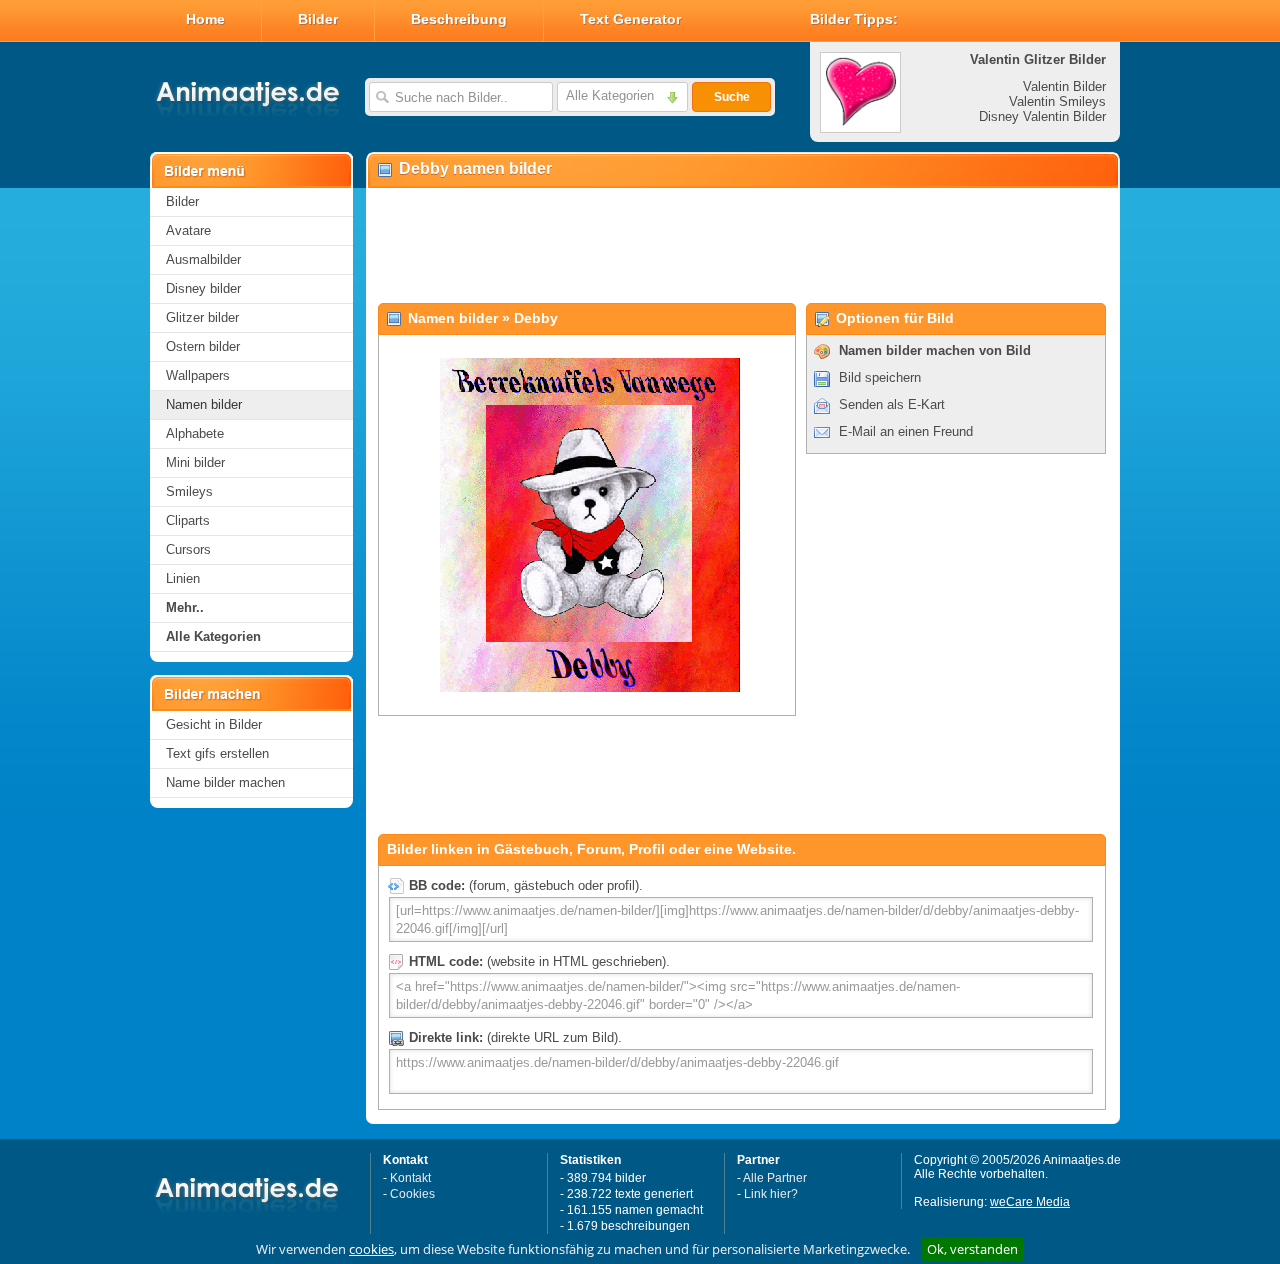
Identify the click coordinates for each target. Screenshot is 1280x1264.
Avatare (188, 230)
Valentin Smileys (1057, 101)
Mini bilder (195, 462)
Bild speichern (880, 377)
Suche (732, 97)
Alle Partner (775, 1178)
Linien (183, 578)
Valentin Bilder (1064, 86)
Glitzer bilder (202, 317)
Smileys (189, 491)
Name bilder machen (225, 782)
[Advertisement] (742, 246)
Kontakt (410, 1178)
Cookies (412, 1194)
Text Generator (630, 19)
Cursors (188, 549)
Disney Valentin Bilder (1042, 116)
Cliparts (188, 520)
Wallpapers (198, 375)
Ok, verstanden (972, 1249)
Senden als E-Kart (892, 404)
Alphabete (195, 433)
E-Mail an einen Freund (906, 431)
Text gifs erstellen (217, 753)
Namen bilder (204, 404)
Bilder (318, 19)
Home (205, 19)
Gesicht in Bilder (214, 724)
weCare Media (1030, 1202)
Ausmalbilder (203, 259)
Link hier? (771, 1194)
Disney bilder (203, 288)
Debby (536, 318)
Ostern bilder (203, 346)
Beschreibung (459, 19)
